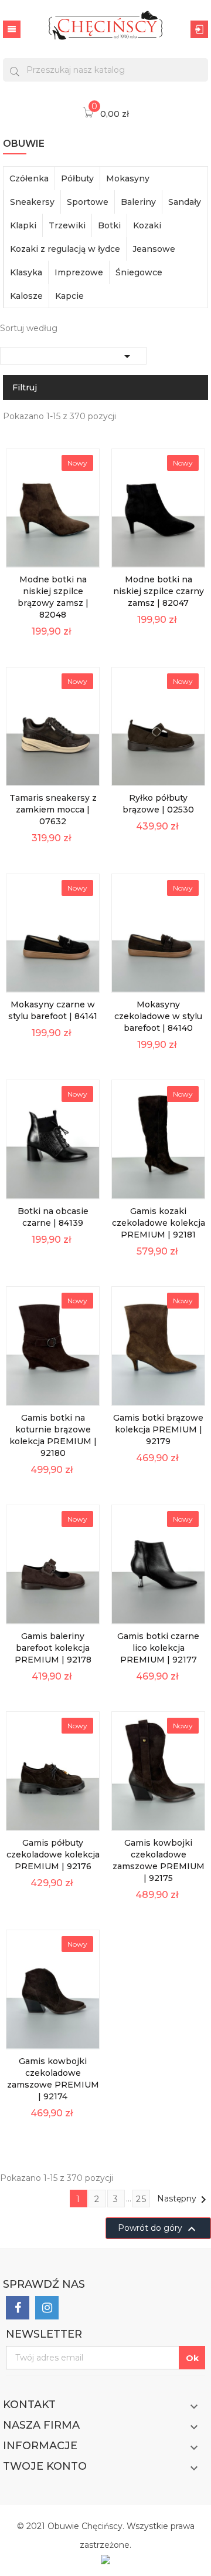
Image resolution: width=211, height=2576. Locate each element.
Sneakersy (32, 202)
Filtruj (25, 387)
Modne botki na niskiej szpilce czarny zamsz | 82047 (159, 591)
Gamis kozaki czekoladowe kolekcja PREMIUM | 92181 (159, 1223)
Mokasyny (128, 178)
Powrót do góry (158, 2229)
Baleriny (138, 202)
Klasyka (26, 272)
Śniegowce (139, 272)
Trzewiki (67, 225)
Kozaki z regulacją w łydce (65, 249)
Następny (184, 2200)
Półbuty (77, 178)
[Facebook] (18, 2308)
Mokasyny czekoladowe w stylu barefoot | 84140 (158, 1016)
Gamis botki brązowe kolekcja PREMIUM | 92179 (158, 1429)
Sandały (185, 202)
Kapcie (69, 296)
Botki (109, 225)
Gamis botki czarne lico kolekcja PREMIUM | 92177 (158, 1648)
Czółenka (29, 178)
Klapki (23, 225)
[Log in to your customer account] (199, 29)
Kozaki (147, 225)
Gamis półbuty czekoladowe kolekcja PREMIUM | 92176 (53, 1855)
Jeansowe (154, 249)
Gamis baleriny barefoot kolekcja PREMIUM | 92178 (53, 1648)
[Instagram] (47, 2308)
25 (142, 2199)
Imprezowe (79, 272)
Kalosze (26, 296)
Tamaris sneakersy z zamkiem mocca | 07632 (53, 810)
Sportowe (88, 202)
